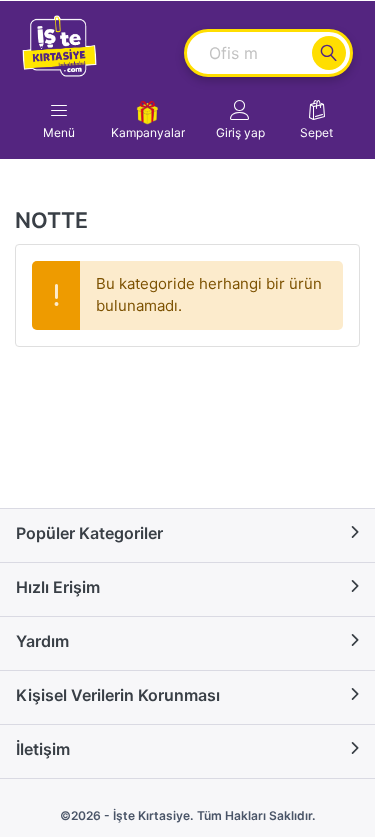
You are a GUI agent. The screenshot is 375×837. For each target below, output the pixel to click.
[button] (240, 120)
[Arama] (329, 53)
